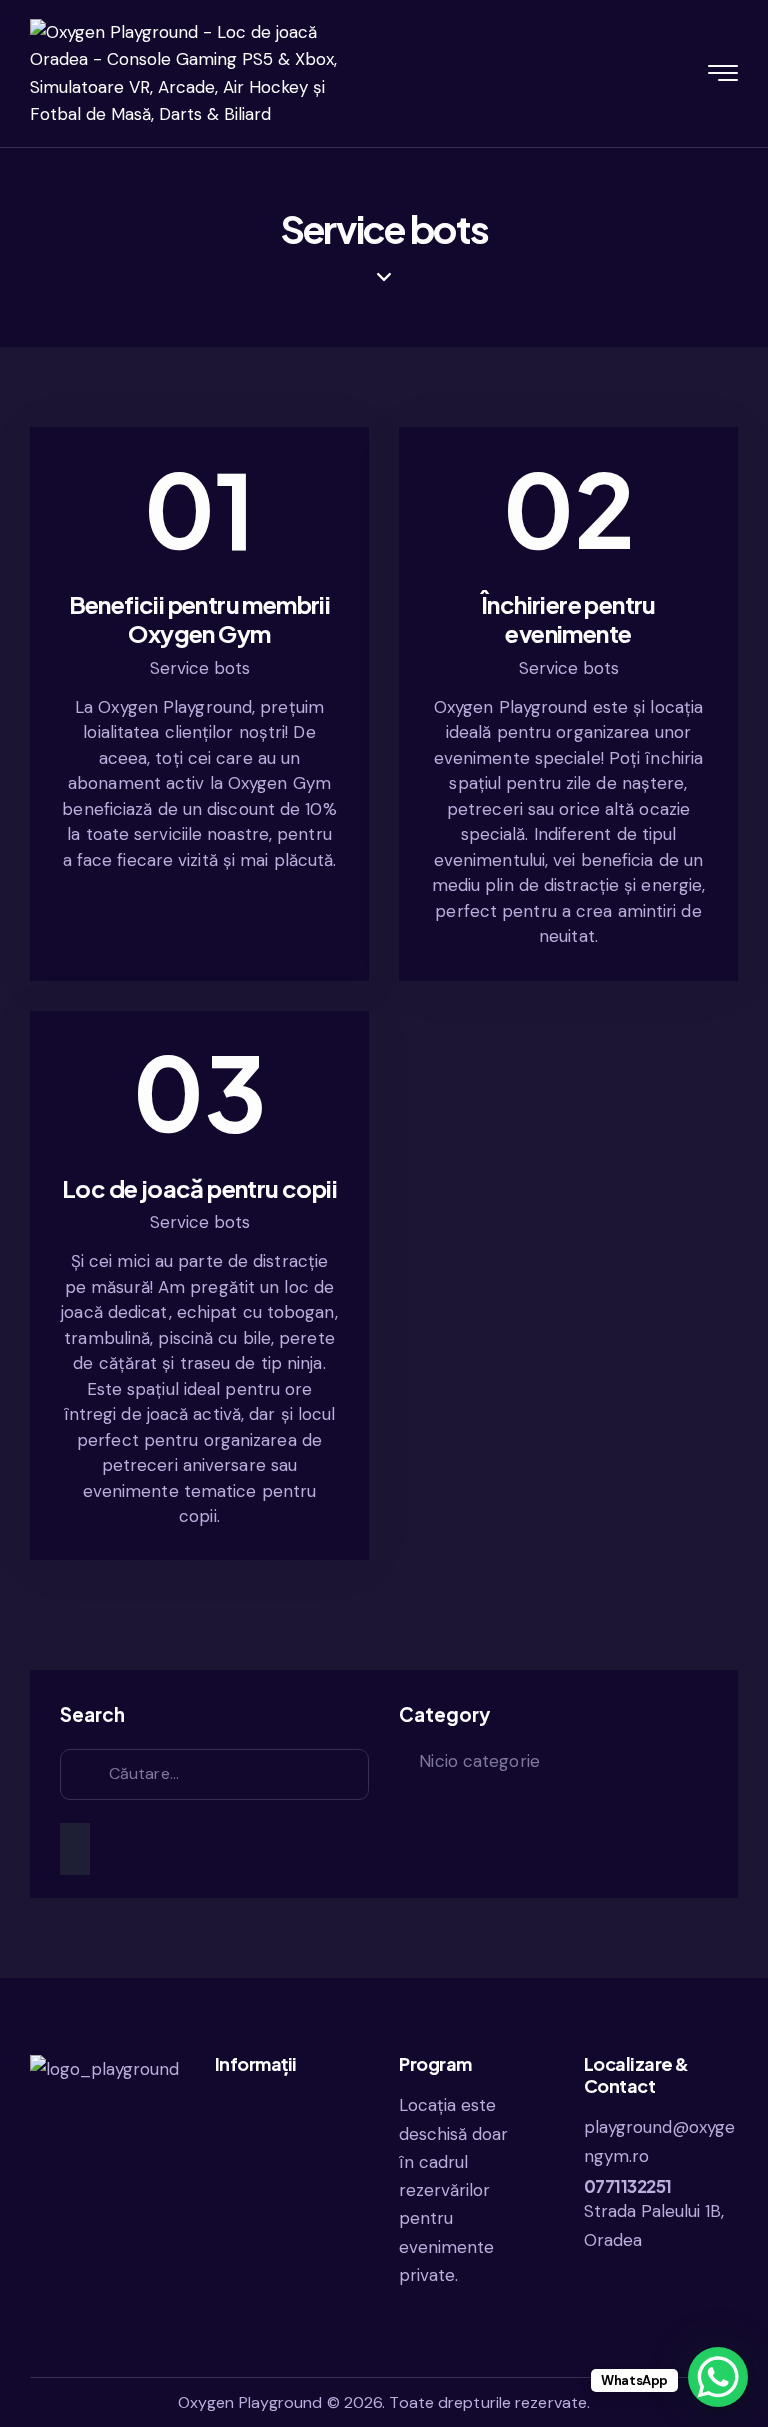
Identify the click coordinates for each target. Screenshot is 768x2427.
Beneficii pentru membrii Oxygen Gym (200, 619)
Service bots (200, 668)
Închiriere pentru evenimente (568, 619)
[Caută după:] (214, 1773)
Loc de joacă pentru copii (199, 1188)
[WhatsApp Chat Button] (718, 2377)
